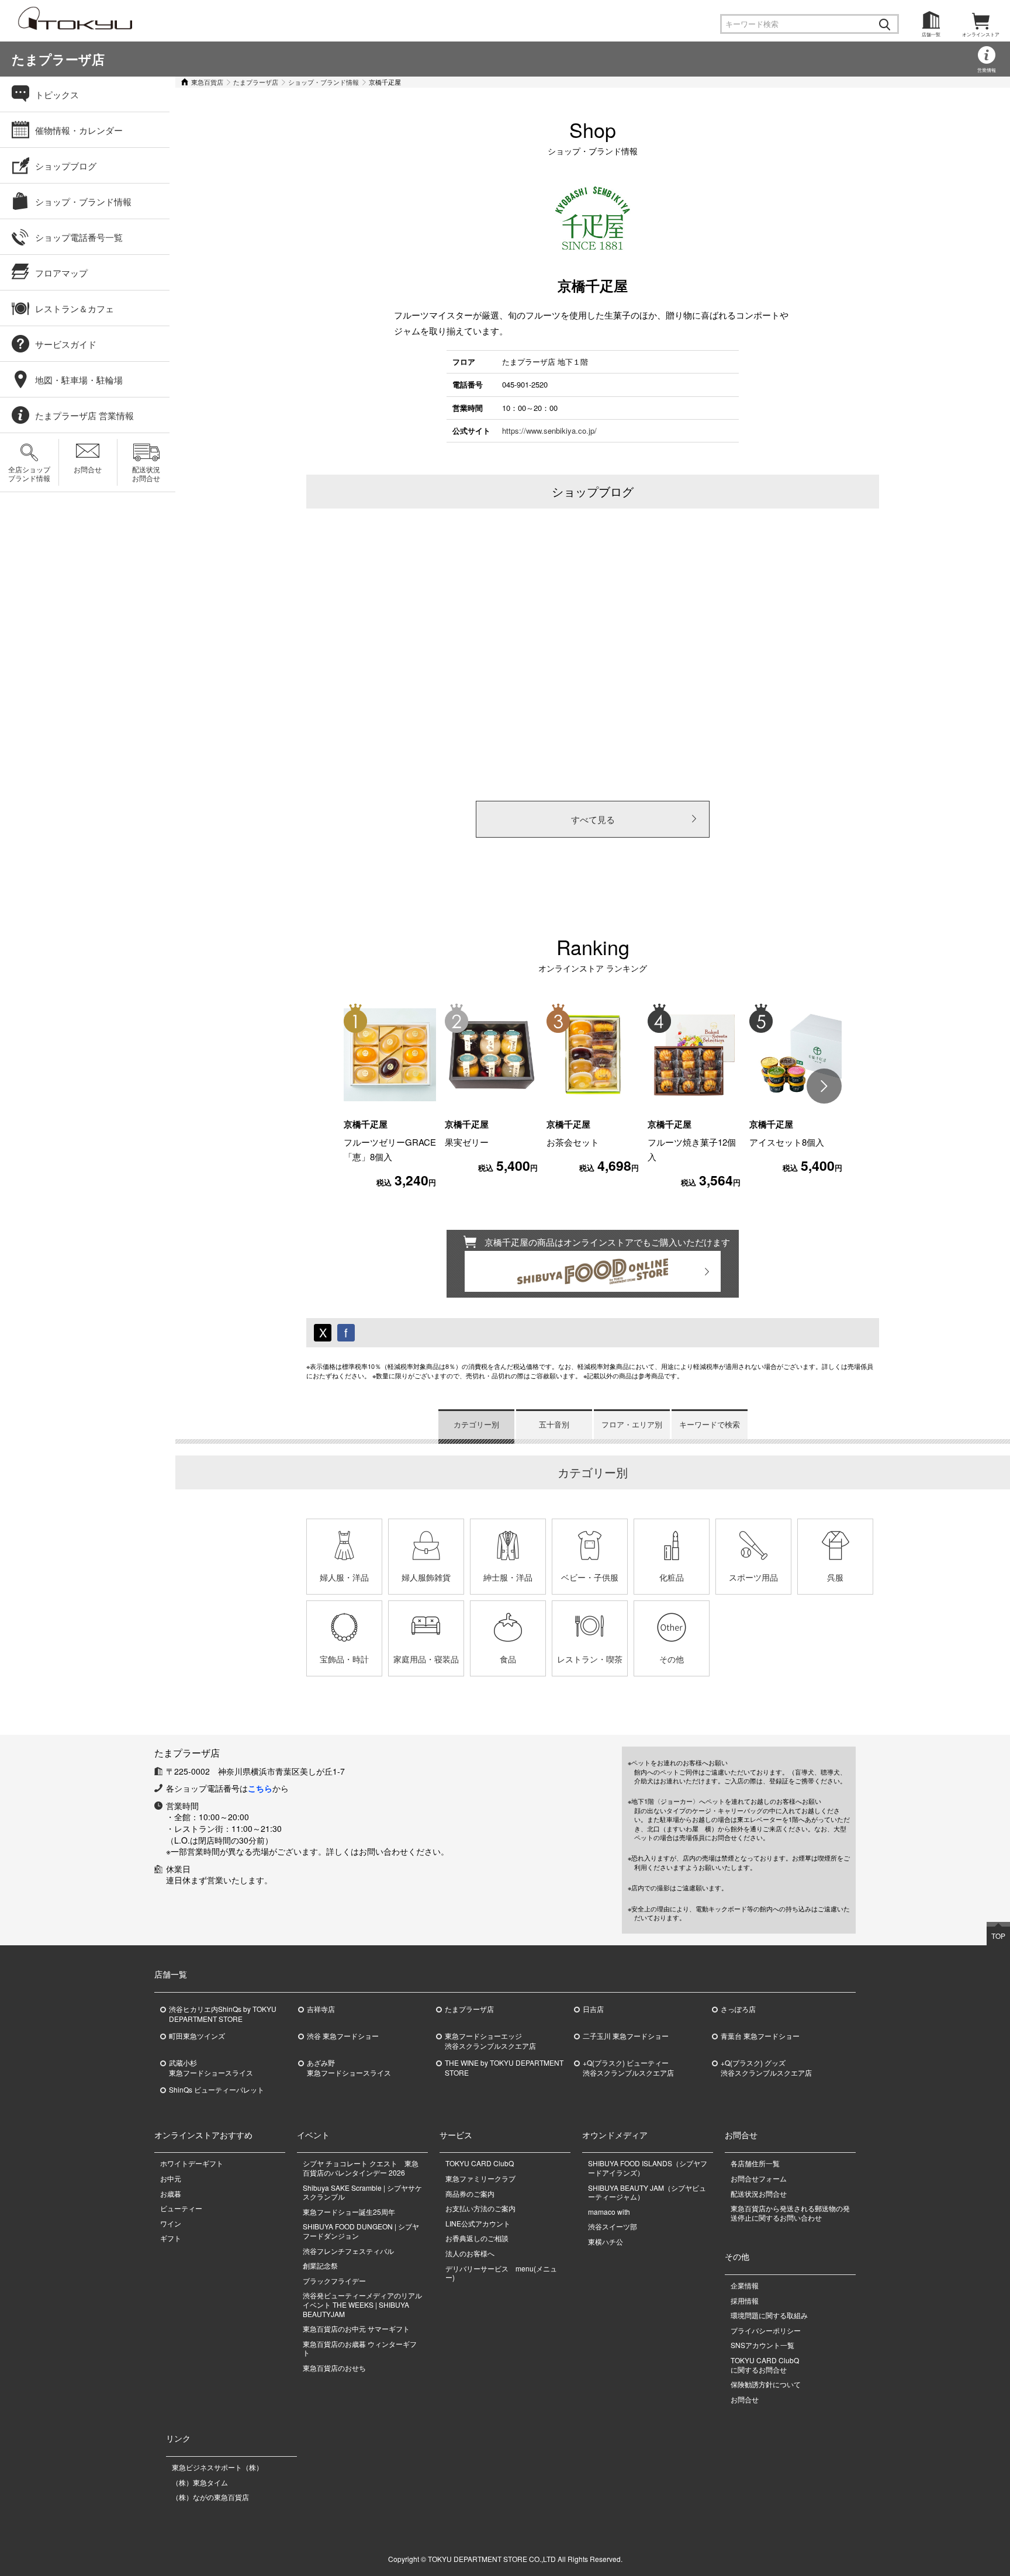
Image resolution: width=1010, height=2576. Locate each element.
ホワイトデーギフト (192, 2163)
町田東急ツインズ (197, 2036)
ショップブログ (66, 166)
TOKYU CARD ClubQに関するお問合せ (765, 2365)
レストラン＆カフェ (75, 308)
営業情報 (987, 70)
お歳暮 (171, 2193)
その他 (672, 1659)
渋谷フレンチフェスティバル (348, 2251)
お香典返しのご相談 (477, 2238)
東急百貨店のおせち (334, 2368)
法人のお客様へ (470, 2253)
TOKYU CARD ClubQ (480, 2163)
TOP (998, 1936)
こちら (260, 1788)
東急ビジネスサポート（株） (217, 2467)
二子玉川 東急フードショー (626, 2036)
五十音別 (554, 1424)
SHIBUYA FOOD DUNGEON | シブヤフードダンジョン (361, 2231)
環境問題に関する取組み (769, 2315)
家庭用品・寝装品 (426, 1659)
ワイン (171, 2223)
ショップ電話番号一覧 (79, 237)
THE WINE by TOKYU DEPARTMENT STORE (504, 2068)
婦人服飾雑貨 (426, 1577)
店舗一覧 (931, 34)
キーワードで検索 (710, 1424)
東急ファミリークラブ (480, 2178)
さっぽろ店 (738, 2009)
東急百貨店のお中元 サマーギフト (356, 2328)
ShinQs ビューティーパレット (217, 2090)
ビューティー (181, 2208)
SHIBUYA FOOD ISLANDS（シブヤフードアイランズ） (648, 2168)
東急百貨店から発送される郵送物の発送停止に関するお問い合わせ (790, 2213)
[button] (824, 1086)
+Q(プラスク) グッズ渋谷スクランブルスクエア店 (766, 2068)
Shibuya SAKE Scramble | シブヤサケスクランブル (362, 2192)
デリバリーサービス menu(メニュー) (501, 2273)
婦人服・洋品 (344, 1577)
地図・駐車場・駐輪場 (79, 380)
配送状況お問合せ (146, 473)
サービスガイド (66, 344)
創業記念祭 (320, 2265)
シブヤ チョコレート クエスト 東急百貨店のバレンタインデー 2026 (361, 2168)
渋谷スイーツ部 (613, 2226)
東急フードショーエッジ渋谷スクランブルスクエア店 (490, 2041)
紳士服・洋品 (508, 1577)
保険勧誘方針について (766, 2384)
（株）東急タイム (200, 2482)
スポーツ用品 (753, 1577)
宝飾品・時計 (344, 1659)
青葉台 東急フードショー (760, 2036)
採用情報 (745, 2300)
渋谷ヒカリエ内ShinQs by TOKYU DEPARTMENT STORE (223, 2014)
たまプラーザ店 (58, 59)
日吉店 (593, 2009)
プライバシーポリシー (766, 2330)
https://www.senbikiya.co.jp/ (549, 431)
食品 (508, 1659)
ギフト (171, 2238)
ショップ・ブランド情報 (324, 82)
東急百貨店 (207, 82)
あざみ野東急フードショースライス (349, 2068)
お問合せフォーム (759, 2178)
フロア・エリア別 (632, 1424)
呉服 (835, 1577)
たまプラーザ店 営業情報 (84, 415)
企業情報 (745, 2285)
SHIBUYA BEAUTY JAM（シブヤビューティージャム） (647, 2192)
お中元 (171, 2178)
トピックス (57, 94)
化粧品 (672, 1577)
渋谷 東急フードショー (343, 2036)
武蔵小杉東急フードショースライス (211, 2068)
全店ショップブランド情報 (29, 473)
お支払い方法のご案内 (480, 2208)
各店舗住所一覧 (755, 2163)
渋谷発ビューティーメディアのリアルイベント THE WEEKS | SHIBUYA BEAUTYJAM (362, 2304)
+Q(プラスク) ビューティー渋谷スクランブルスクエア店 (628, 2068)
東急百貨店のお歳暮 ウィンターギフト (360, 2348)
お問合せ (88, 469)
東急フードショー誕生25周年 (349, 2212)
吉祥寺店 (321, 2009)
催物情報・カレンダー (79, 130)
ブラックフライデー (334, 2281)
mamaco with (609, 2212)
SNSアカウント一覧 (762, 2345)
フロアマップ (61, 273)
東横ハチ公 (606, 2241)
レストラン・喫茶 (590, 1659)
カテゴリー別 (476, 1424)
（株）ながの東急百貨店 (210, 2497)
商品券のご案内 (470, 2193)
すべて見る (593, 819)
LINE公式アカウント (478, 2223)
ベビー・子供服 (590, 1577)
